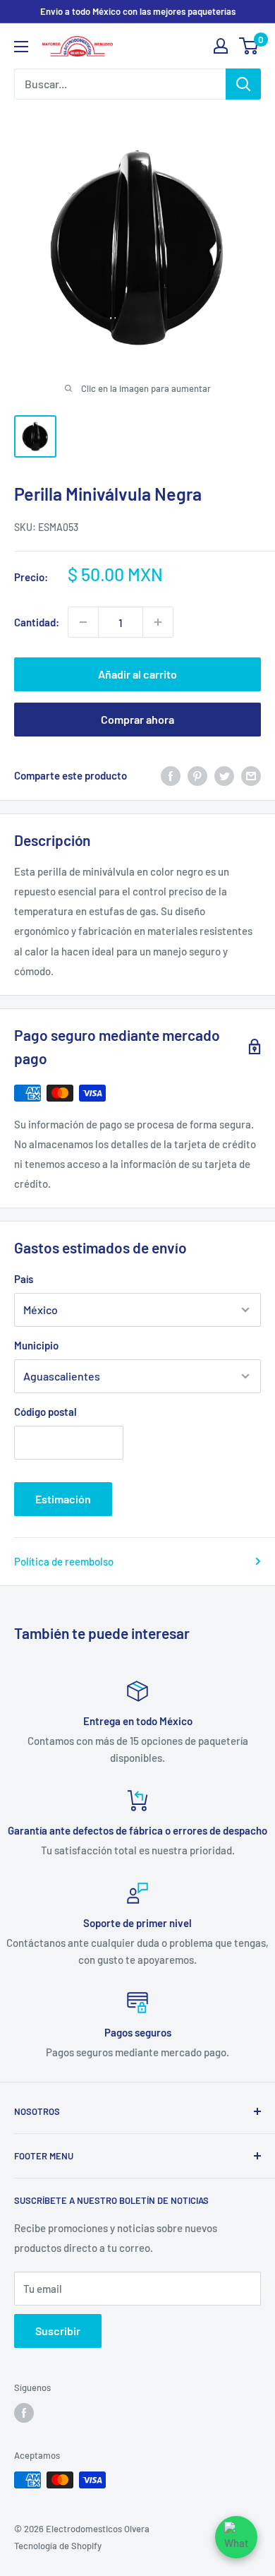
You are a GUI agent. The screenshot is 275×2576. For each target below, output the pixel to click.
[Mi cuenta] (221, 46)
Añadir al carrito (137, 674)
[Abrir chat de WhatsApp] (236, 2537)
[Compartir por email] (251, 775)
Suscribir (58, 2331)
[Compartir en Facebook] (171, 775)
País (24, 1279)
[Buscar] (243, 84)
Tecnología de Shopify (58, 2546)
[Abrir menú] (21, 47)
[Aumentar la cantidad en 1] (158, 622)
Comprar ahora (137, 719)
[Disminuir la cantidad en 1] (83, 622)
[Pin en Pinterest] (197, 775)
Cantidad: (37, 622)
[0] (249, 46)
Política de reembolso (64, 1561)
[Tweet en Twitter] (224, 775)
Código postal (45, 1412)
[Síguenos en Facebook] (24, 2413)
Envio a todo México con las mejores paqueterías (138, 11)
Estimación (63, 1499)
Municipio (36, 1345)
